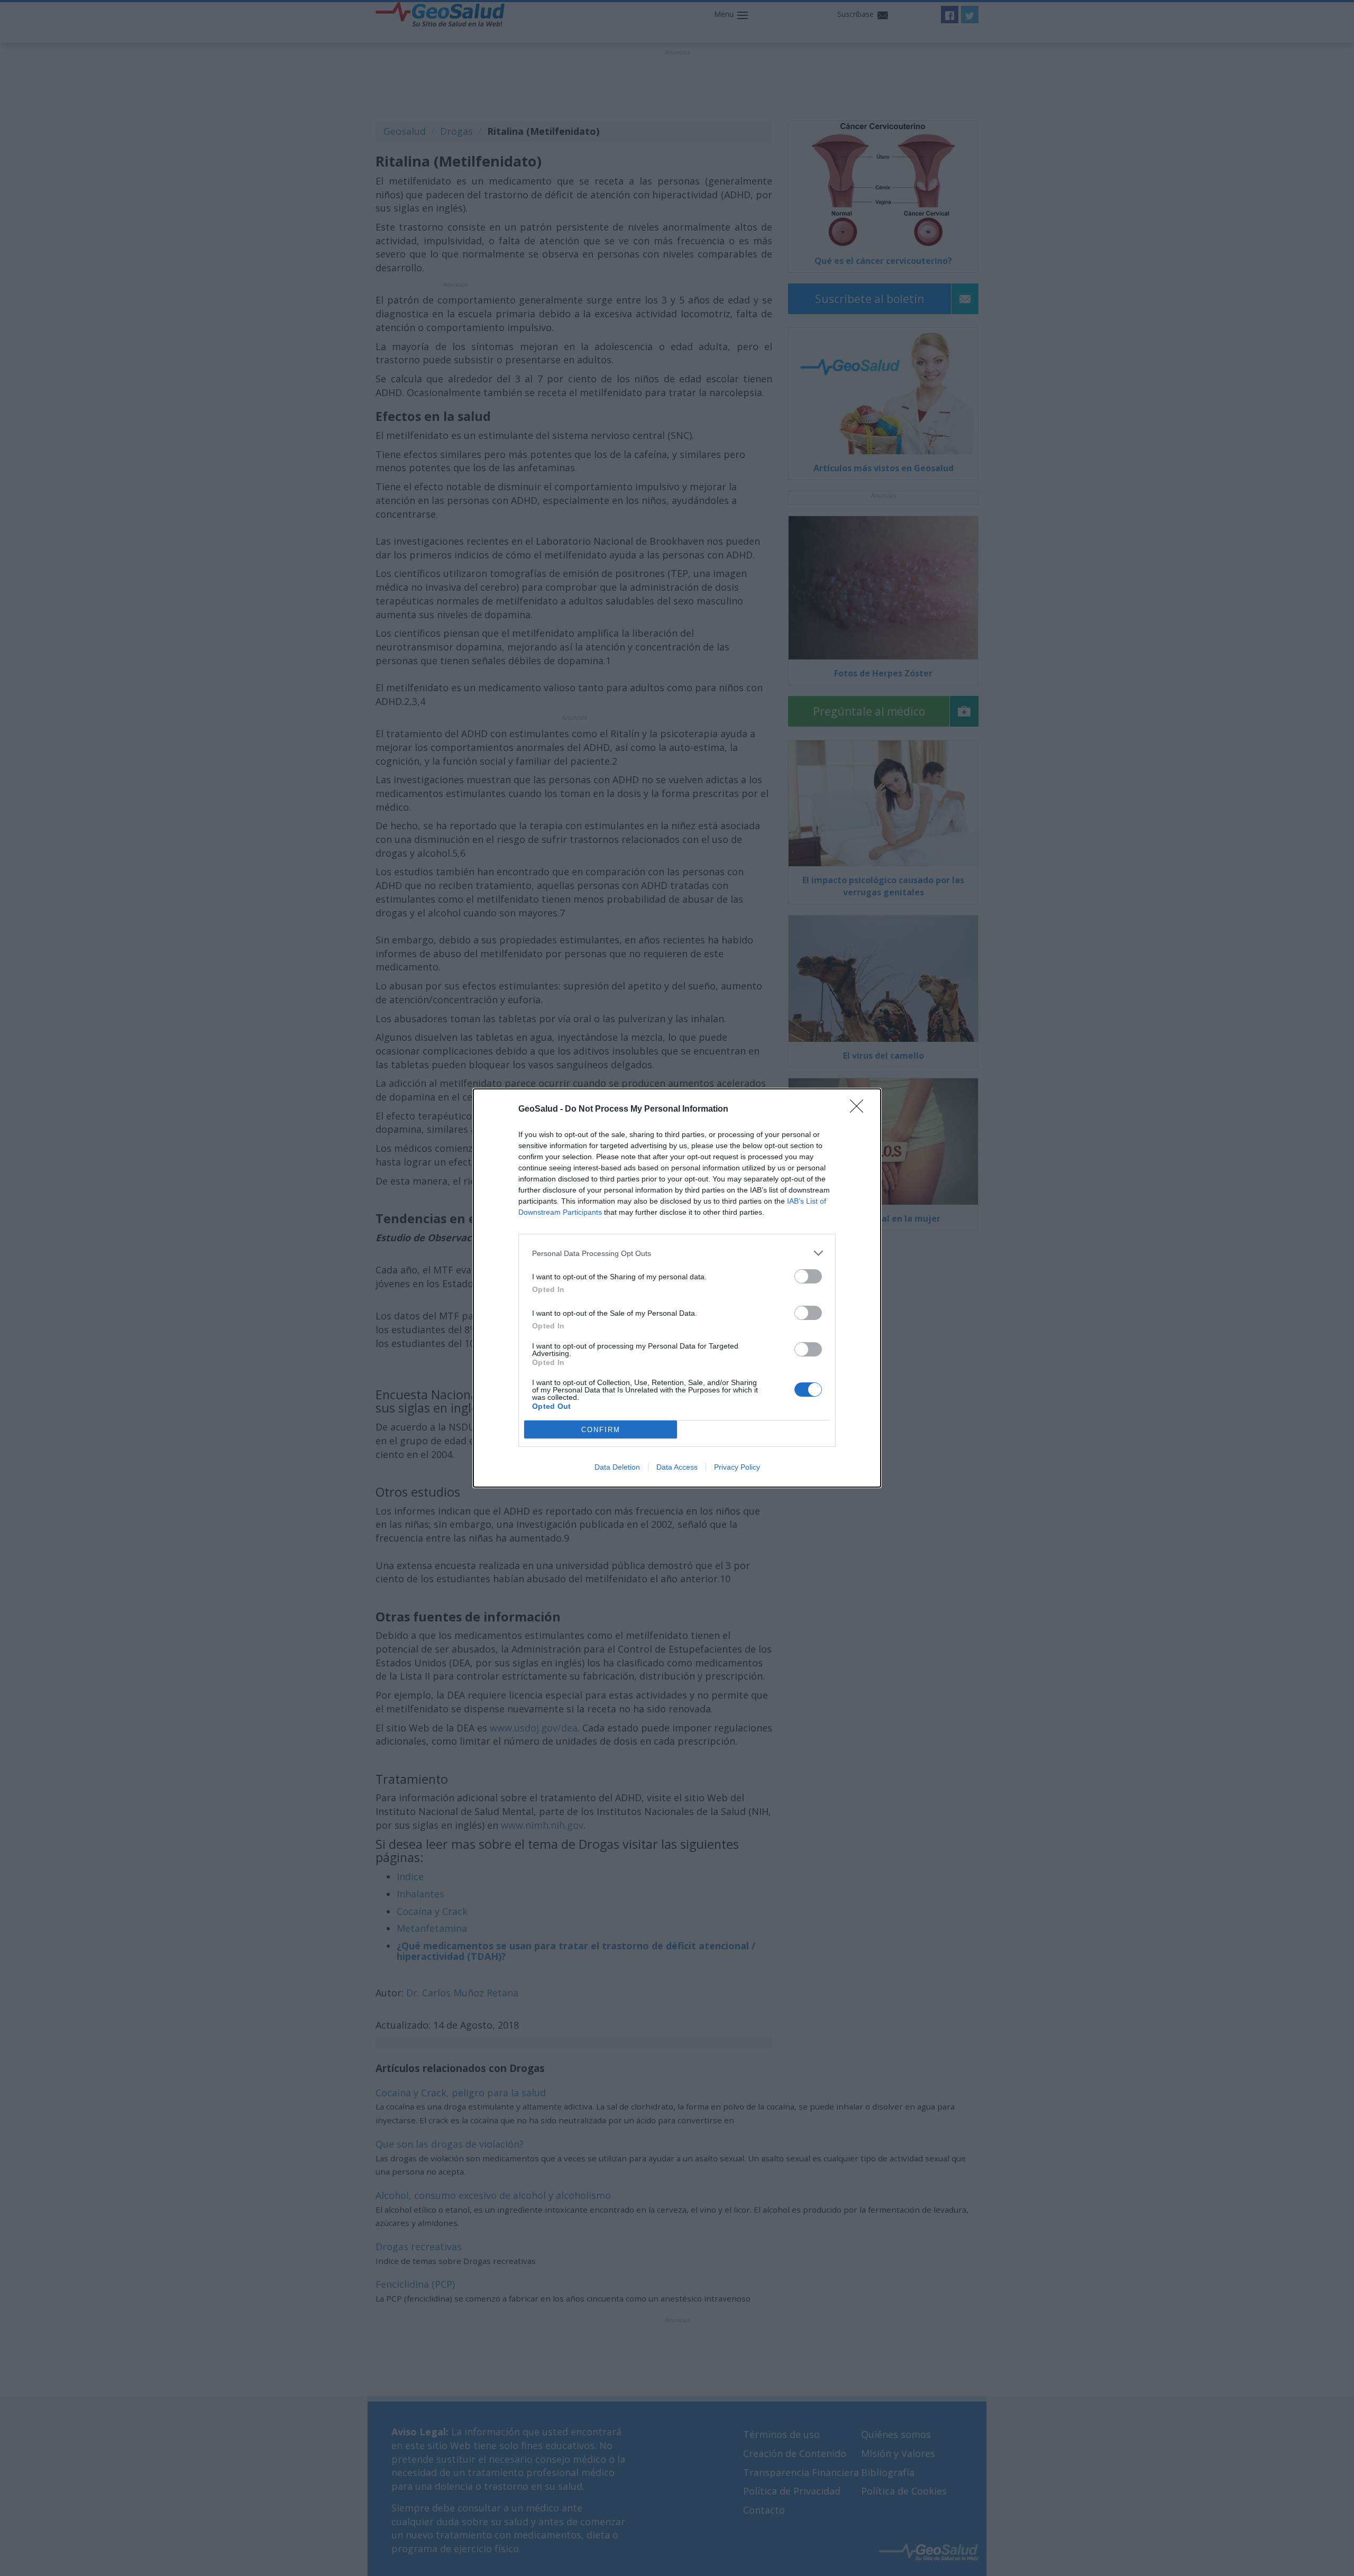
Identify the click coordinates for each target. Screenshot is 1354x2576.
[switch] (808, 1276)
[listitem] (677, 1253)
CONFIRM (601, 1430)
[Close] (860, 1110)
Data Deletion (617, 1467)
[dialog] (677, 1288)
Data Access (677, 1467)
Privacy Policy (737, 1467)
